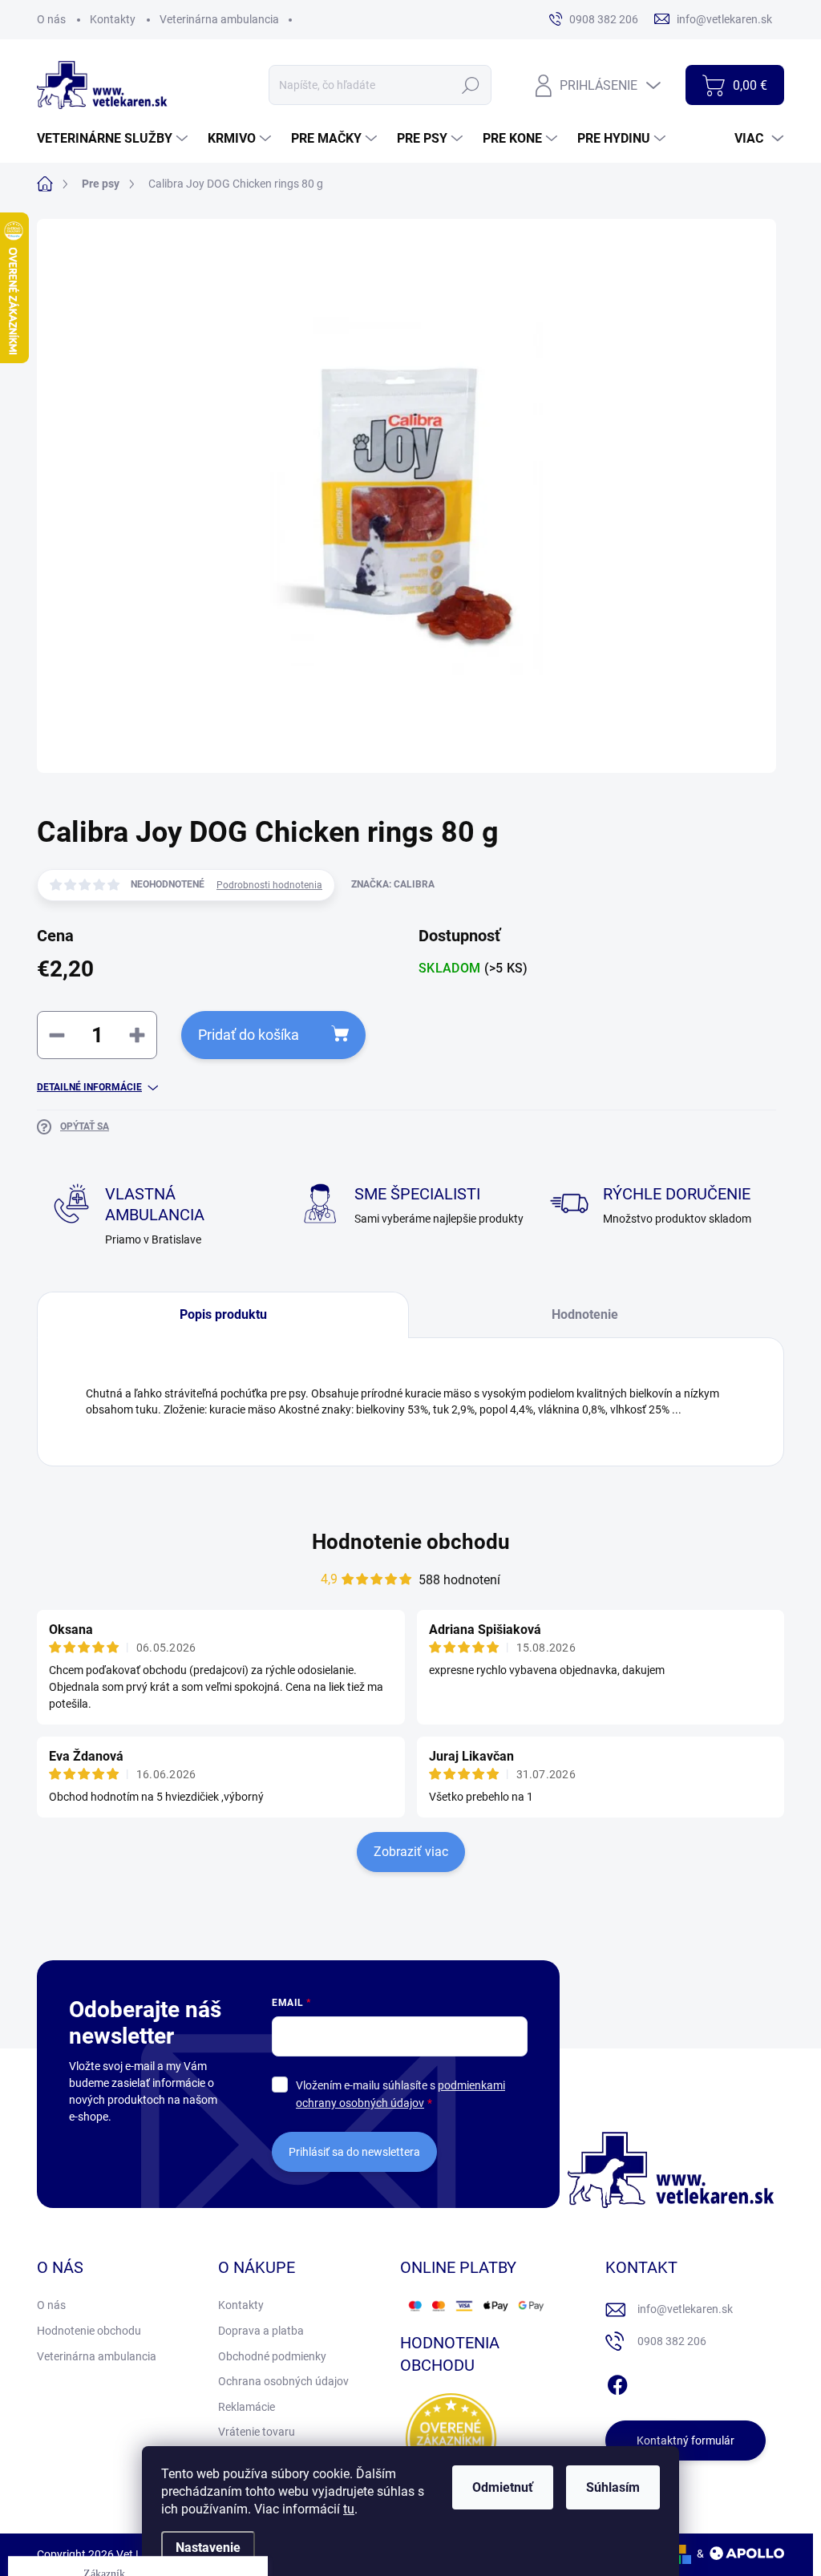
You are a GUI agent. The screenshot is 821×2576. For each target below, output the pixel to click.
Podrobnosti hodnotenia (269, 885)
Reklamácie (247, 2407)
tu (349, 2509)
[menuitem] (114, 139)
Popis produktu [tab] (223, 1314)
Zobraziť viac (411, 1852)
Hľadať (471, 85)
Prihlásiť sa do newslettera (354, 2152)
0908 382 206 (672, 2341)
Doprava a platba (261, 2331)
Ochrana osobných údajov (283, 2381)
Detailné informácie (89, 1087)
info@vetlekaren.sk (685, 2309)
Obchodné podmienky (272, 2356)
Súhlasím (613, 2487)
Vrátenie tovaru (257, 2432)
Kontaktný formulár (686, 2441)
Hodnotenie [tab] (585, 1314)
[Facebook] (617, 2382)
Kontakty (113, 19)
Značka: (393, 884)
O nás (51, 19)
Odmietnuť (503, 2487)
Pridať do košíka (249, 1035)
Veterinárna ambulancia (219, 19)
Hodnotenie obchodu (411, 1542)
